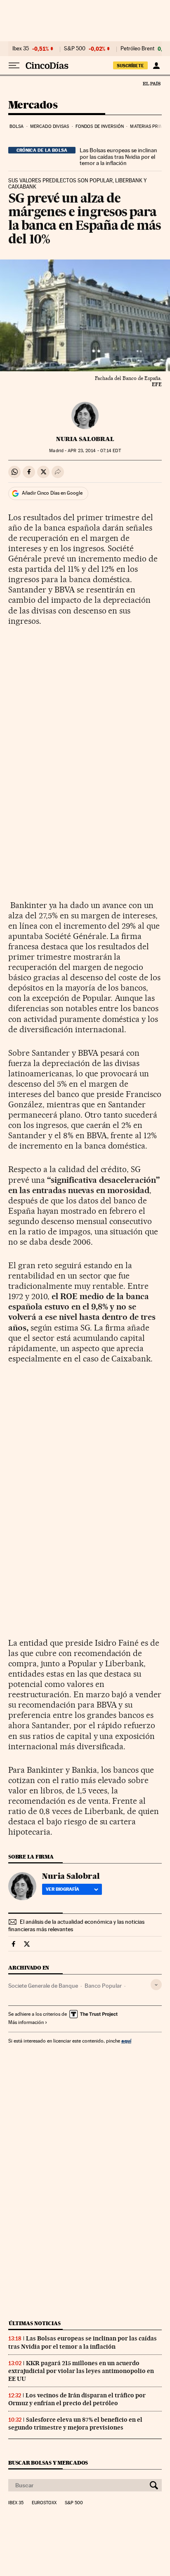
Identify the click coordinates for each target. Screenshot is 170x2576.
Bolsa (17, 126)
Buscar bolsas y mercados (48, 2463)
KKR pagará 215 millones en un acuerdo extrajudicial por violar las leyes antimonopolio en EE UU (81, 2371)
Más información (26, 2022)
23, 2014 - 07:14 (94, 451)
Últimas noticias (35, 2323)
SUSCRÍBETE (130, 66)
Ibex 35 (21, 49)
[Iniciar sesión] (156, 66)
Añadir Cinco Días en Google (52, 493)
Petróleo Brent (137, 49)
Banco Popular (103, 1986)
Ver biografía (63, 1889)
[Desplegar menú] (14, 66)
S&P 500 (75, 49)
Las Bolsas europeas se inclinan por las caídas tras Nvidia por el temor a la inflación (118, 157)
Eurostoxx (44, 2503)
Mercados (33, 105)
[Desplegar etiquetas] (156, 1985)
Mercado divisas (50, 126)
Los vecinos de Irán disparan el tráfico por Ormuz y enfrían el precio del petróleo (77, 2399)
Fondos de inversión (100, 126)
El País (151, 83)
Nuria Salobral (85, 439)
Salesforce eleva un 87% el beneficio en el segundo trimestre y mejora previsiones (75, 2424)
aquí (126, 2041)
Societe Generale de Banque (43, 1986)
